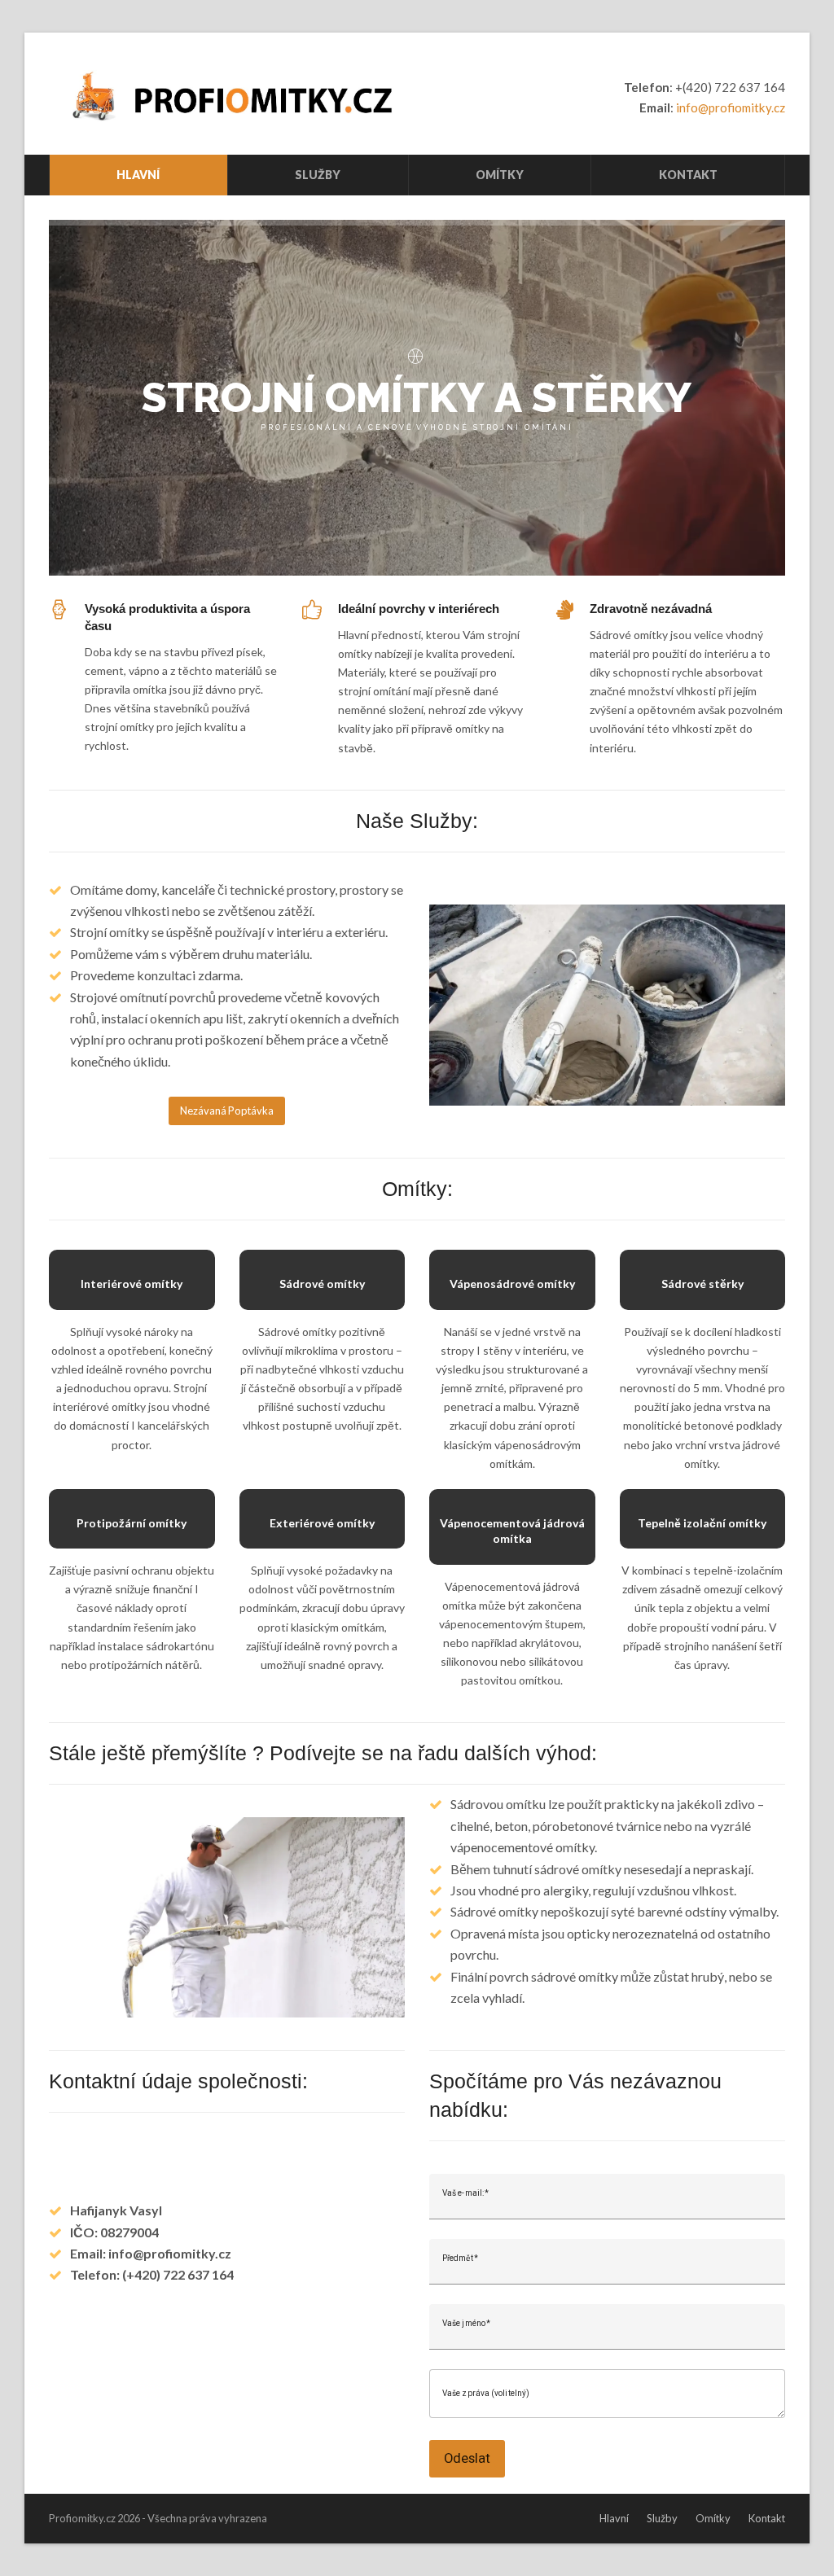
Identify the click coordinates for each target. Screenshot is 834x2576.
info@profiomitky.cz (731, 107)
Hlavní (614, 2518)
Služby (662, 2518)
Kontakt (767, 2518)
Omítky (713, 2518)
